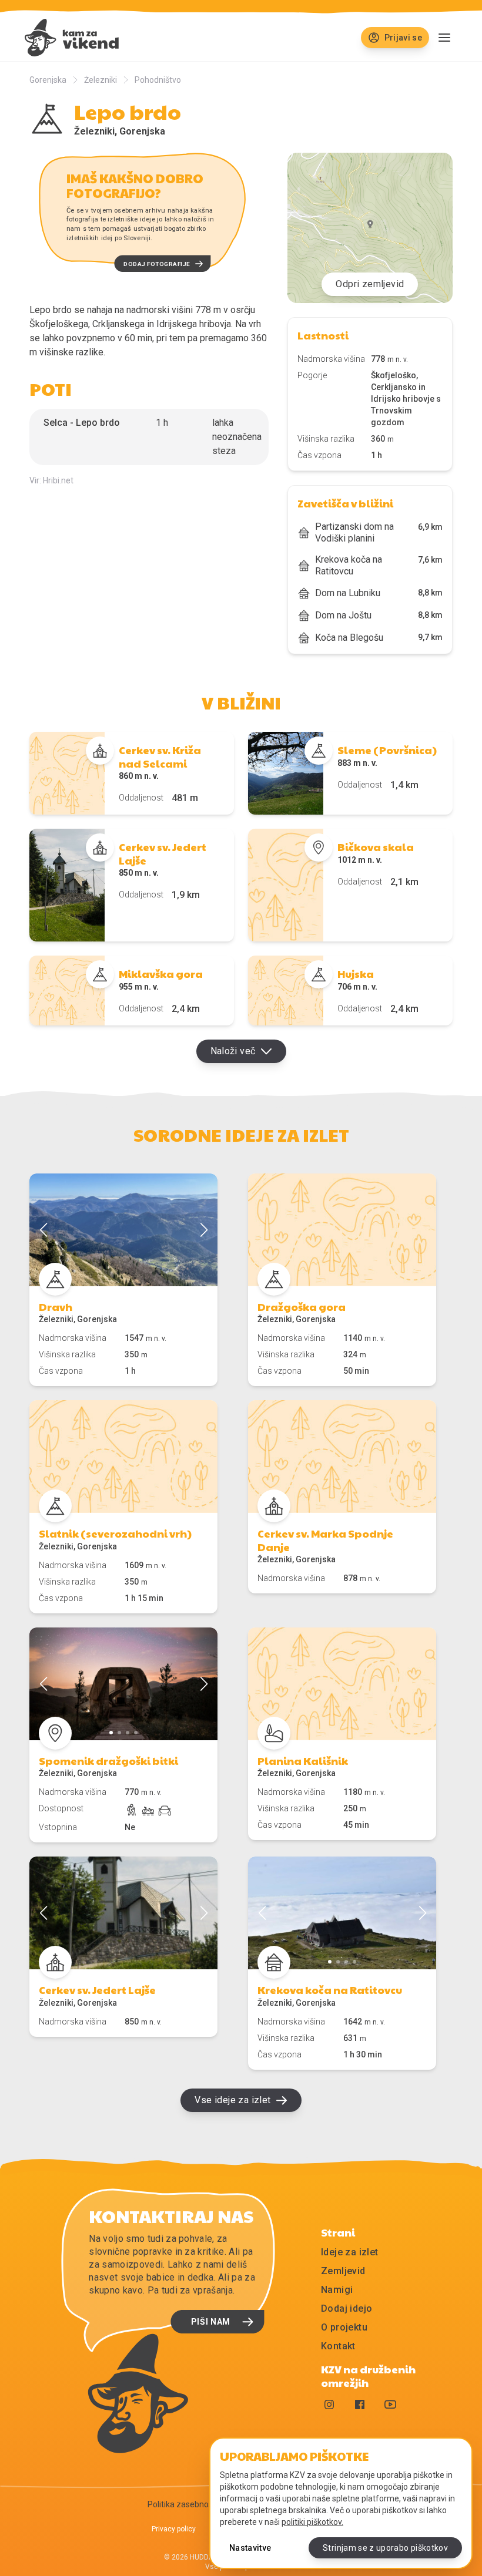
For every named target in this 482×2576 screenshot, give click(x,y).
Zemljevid (343, 2271)
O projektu (344, 2327)
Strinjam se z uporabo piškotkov (385, 2548)
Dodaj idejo (347, 2308)
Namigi (337, 2290)
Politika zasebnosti (183, 2504)
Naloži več (233, 1051)
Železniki (101, 80)
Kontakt (338, 2346)
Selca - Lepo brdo (82, 423)
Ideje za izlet (350, 2252)
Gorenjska (48, 80)
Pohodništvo (158, 80)
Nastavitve (250, 2548)
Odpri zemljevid (370, 284)
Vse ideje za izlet (232, 2100)
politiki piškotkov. (312, 2522)
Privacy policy (174, 2529)
